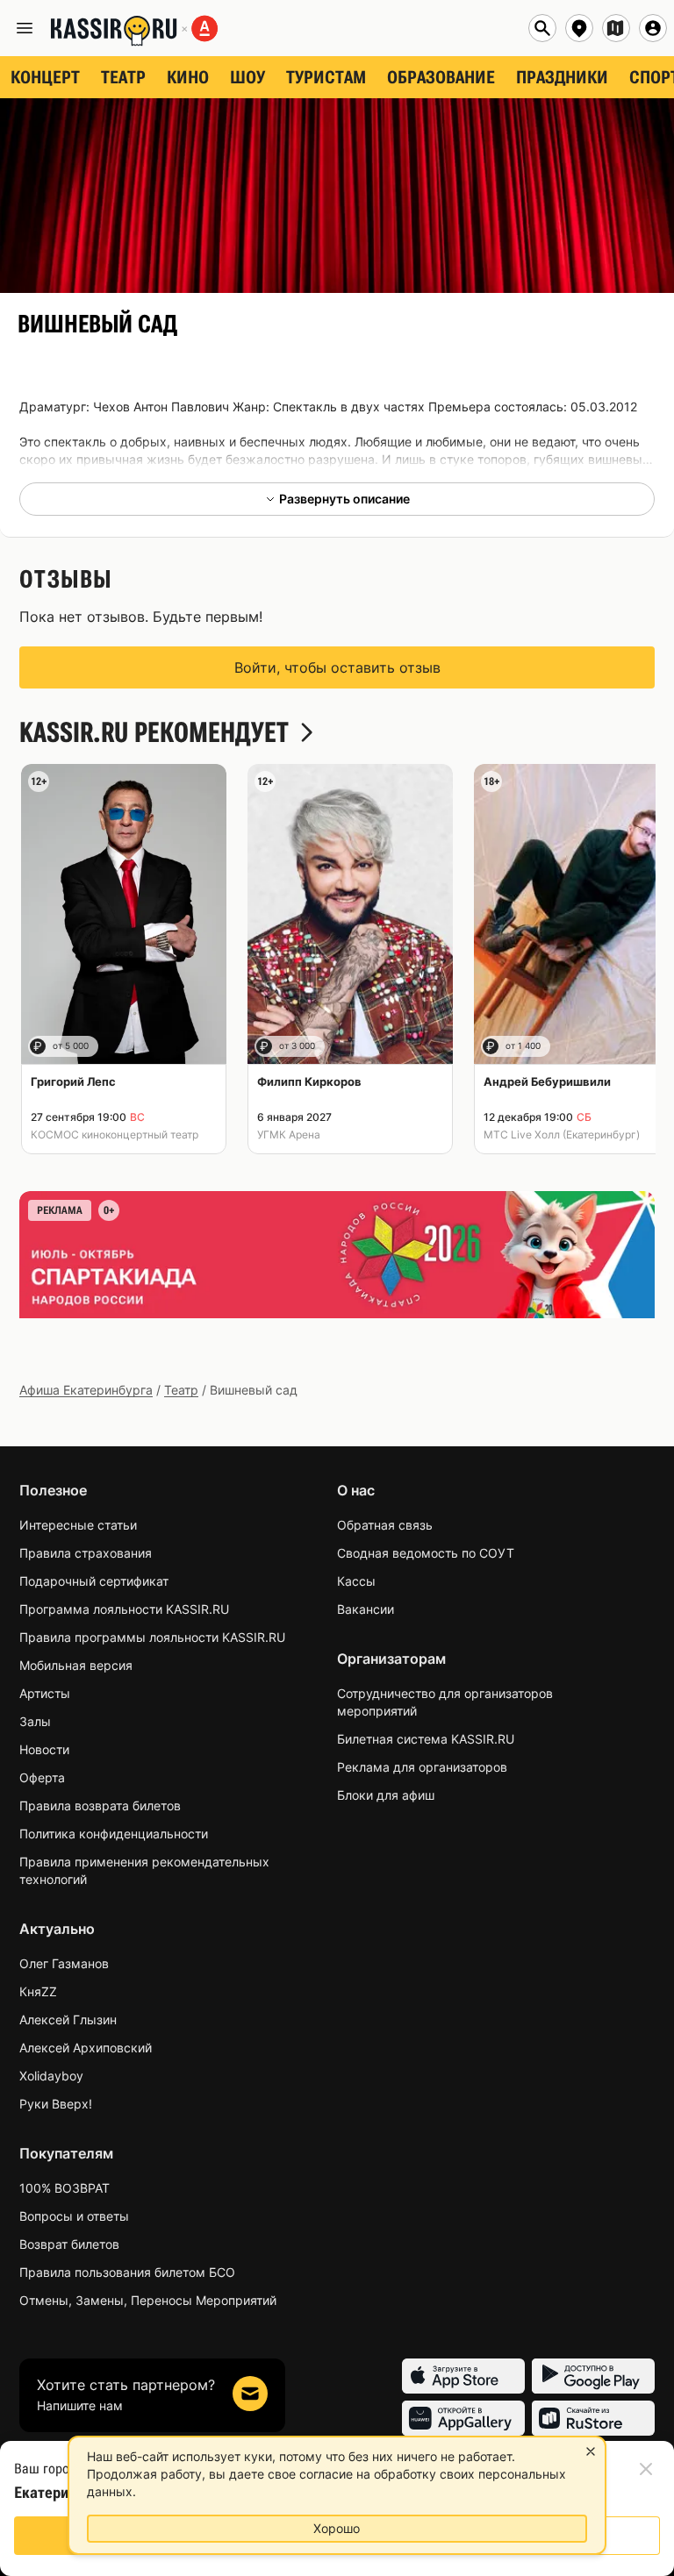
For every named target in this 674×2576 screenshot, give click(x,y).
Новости (44, 1749)
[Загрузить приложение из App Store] (463, 2376)
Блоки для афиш (386, 1795)
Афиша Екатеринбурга (86, 1390)
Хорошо (337, 2528)
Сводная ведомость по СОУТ (426, 1553)
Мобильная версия (76, 1665)
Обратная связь (385, 1525)
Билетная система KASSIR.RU (426, 1739)
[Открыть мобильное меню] (25, 28)
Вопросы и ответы (74, 2216)
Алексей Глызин (68, 2019)
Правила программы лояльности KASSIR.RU (152, 1637)
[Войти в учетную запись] (653, 28)
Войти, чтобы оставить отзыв (337, 667)
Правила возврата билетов (100, 1805)
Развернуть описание (344, 499)
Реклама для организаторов (422, 1767)
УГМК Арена (289, 1135)
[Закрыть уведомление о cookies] (591, 2451)
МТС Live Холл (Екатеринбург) (562, 1135)
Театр (181, 1390)
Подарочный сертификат (94, 1581)
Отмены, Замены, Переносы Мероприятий (148, 2300)
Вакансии (366, 1609)
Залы (35, 1721)
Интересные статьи (78, 1525)
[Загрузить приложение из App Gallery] (463, 2418)
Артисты (45, 1693)
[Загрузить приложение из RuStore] (593, 2418)
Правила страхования (86, 1553)
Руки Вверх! (56, 2104)
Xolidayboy (51, 2076)
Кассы (356, 1581)
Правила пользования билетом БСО (127, 2272)
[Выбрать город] (579, 28)
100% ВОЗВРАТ (65, 2188)
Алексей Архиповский (86, 2048)
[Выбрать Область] (616, 28)
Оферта (42, 1777)
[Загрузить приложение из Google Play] (593, 2376)
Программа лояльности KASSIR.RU (124, 1609)
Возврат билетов (69, 2244)
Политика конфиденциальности (114, 1834)
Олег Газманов (64, 1963)
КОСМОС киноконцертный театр (115, 1135)
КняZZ (38, 1991)
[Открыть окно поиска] (542, 28)
